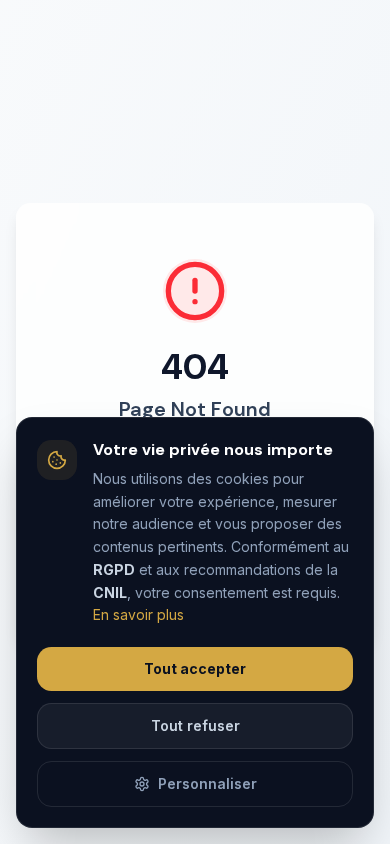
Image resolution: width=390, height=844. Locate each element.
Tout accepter (195, 668)
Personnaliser (207, 783)
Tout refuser (195, 725)
